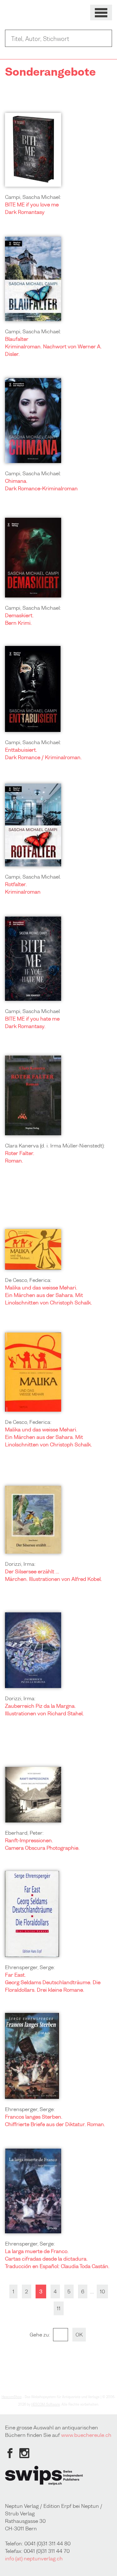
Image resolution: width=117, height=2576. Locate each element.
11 (59, 2308)
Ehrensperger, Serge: (30, 1967)
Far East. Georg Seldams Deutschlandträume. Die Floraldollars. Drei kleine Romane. (53, 1982)
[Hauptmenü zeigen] (101, 13)
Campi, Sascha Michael (32, 1011)
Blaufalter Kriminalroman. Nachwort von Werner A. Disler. (53, 346)
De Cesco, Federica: (28, 1280)
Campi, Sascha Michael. (33, 877)
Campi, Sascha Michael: (33, 197)
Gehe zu (39, 2335)
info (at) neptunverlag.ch (34, 2558)
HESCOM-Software (46, 2404)
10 (102, 2291)
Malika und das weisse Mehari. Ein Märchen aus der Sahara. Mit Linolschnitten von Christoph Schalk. (49, 1295)
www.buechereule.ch (86, 2435)
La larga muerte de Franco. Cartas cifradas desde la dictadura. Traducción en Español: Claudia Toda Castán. (57, 2259)
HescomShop (12, 2397)
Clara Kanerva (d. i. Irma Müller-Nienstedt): (55, 1146)
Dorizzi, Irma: (20, 1564)
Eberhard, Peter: (24, 1833)
